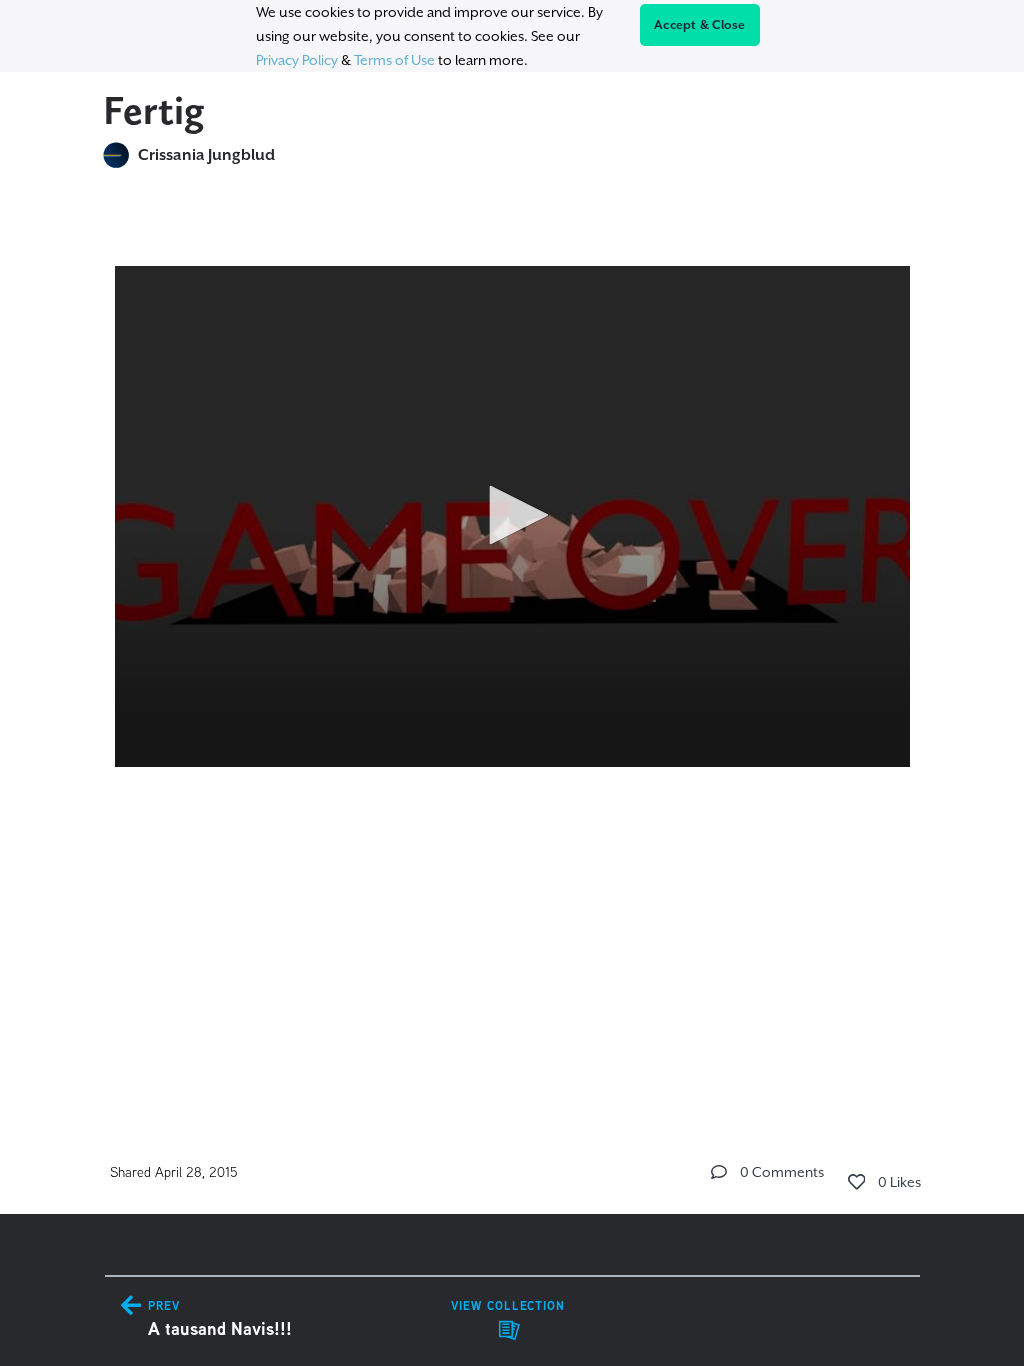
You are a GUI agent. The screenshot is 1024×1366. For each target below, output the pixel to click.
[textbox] (512, 507)
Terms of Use (394, 60)
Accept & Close (700, 25)
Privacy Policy (297, 60)
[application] (512, 516)
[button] (512, 515)
